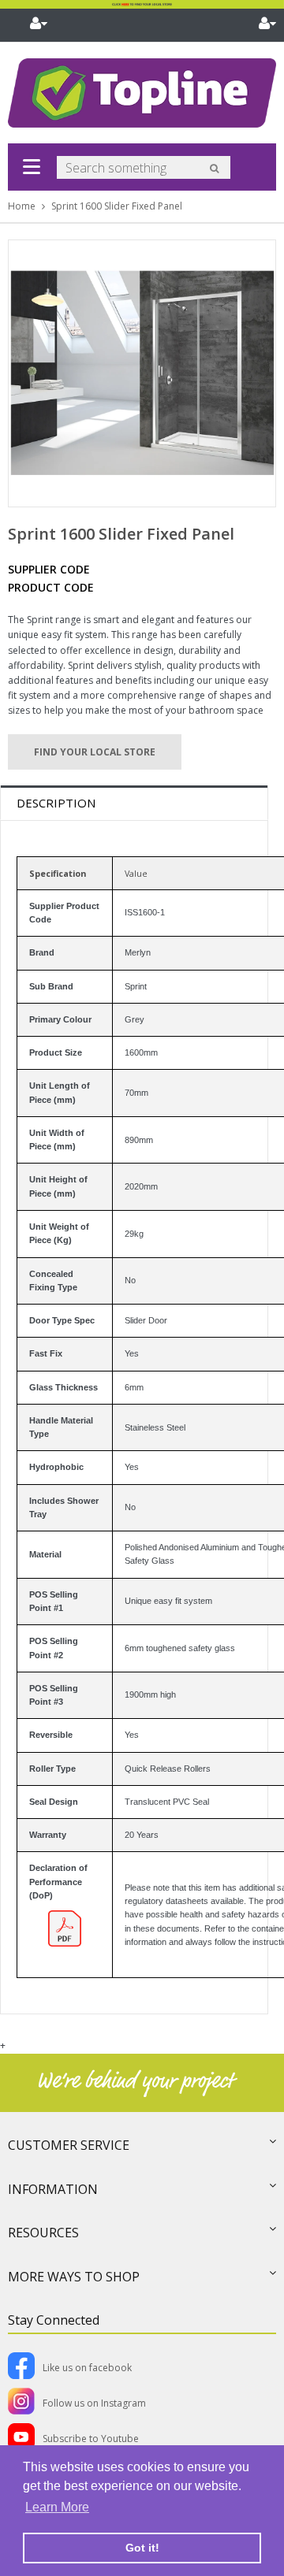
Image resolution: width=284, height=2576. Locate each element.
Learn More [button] (57, 2507)
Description (56, 803)
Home (22, 206)
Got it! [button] (142, 2548)
